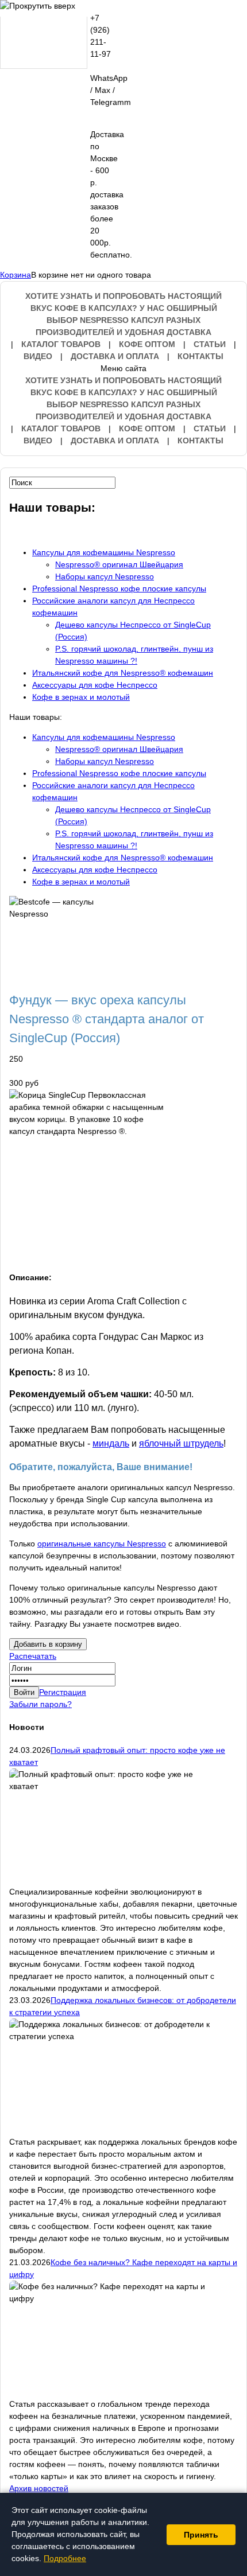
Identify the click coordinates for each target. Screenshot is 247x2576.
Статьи (210, 344)
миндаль (111, 1443)
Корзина (16, 275)
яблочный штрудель (181, 1443)
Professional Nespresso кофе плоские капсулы (119, 589)
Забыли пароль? (40, 1704)
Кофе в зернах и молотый (81, 697)
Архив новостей (39, 2488)
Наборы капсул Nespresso (105, 576)
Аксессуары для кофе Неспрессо (95, 685)
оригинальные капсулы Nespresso (102, 1544)
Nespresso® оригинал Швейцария (119, 564)
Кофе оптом (147, 344)
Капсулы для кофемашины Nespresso (104, 552)
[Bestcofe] (44, 43)
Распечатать (33, 1656)
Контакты (200, 356)
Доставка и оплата (115, 356)
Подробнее (65, 2558)
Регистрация (63, 1692)
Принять (201, 2535)
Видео (38, 356)
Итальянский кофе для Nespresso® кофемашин (123, 673)
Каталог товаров (61, 344)
